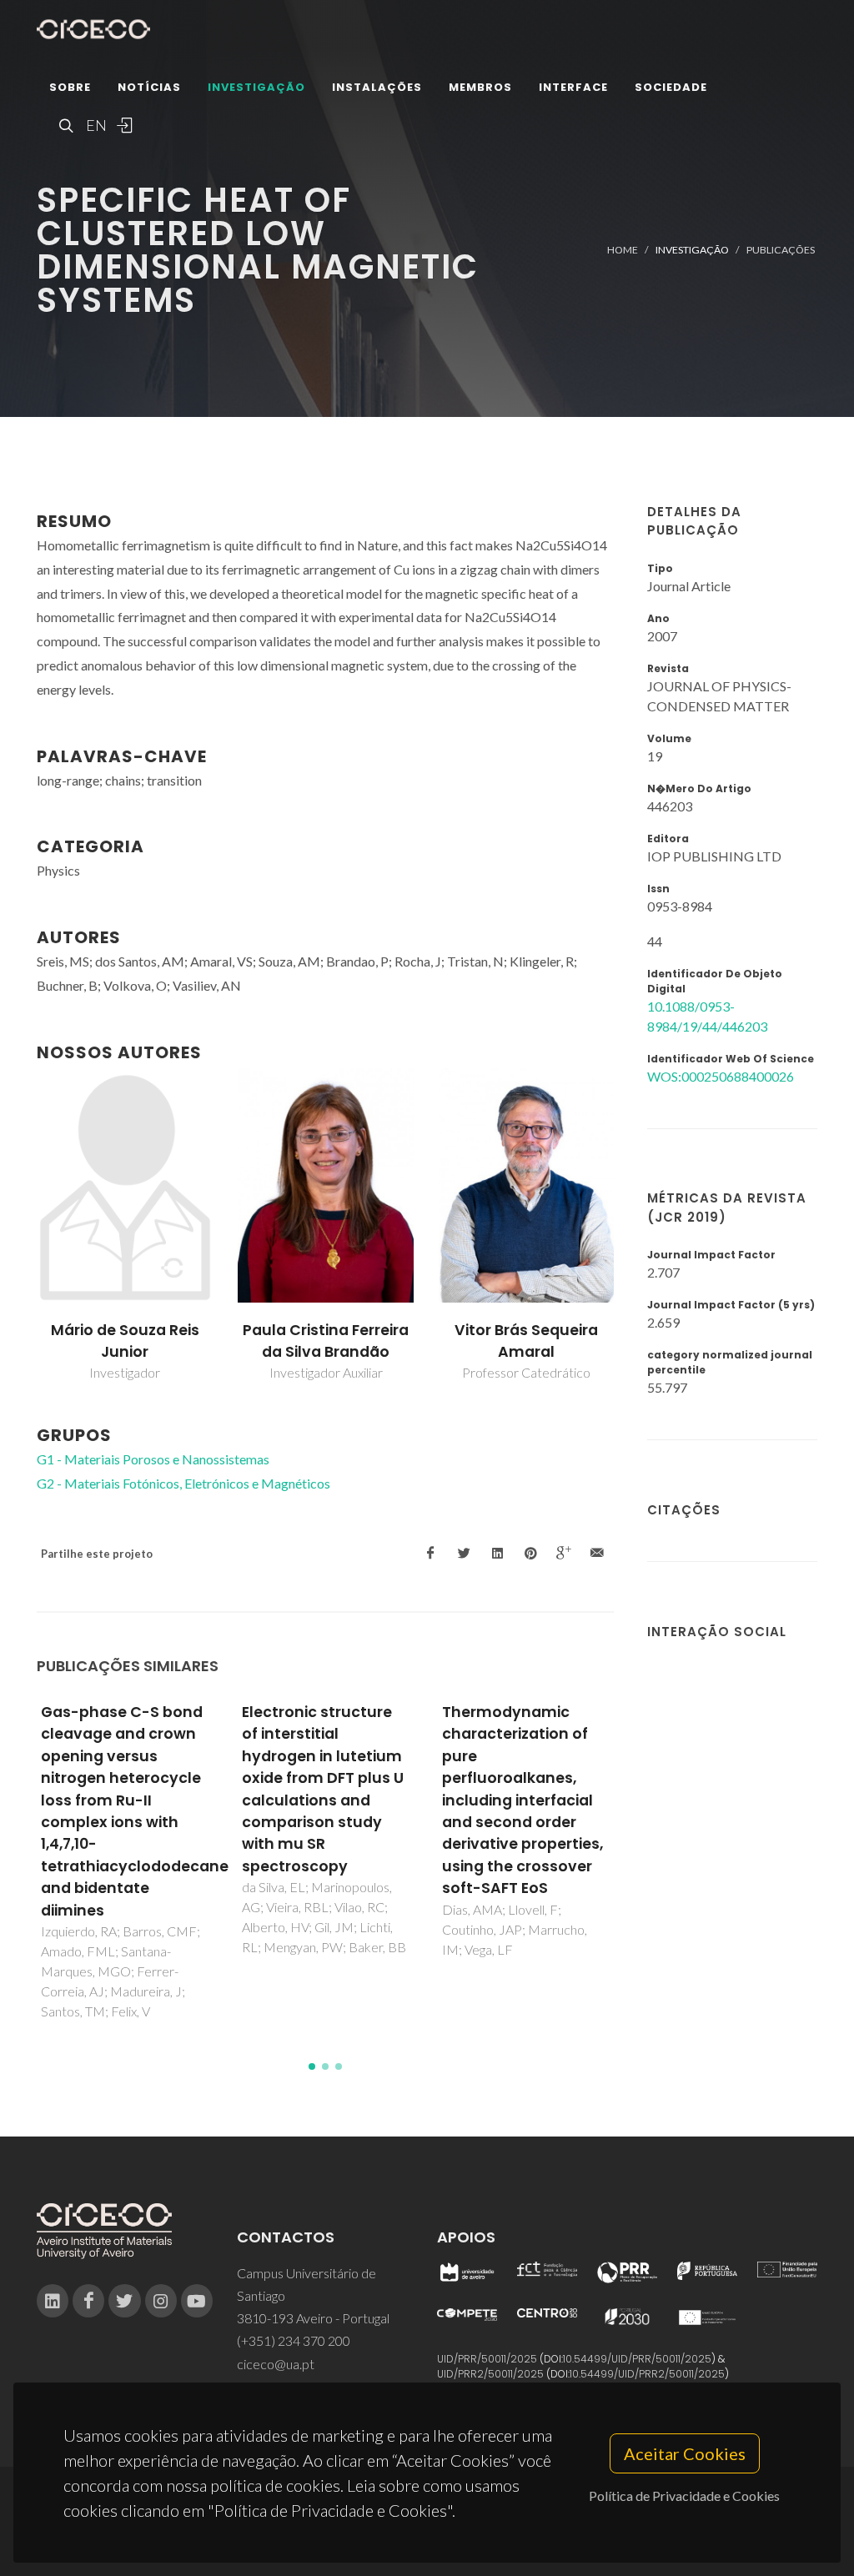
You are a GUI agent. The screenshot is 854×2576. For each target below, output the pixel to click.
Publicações (781, 250)
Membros (480, 87)
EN (94, 125)
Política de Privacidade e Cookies (684, 2496)
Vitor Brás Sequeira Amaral (526, 1341)
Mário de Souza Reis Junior (125, 1341)
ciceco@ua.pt (276, 2364)
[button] (312, 2066)
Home (623, 250)
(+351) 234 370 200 (294, 2340)
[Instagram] (161, 2301)
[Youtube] (197, 2301)
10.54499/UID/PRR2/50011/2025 (647, 2374)
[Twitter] (124, 2301)
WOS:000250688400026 (721, 1076)
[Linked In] (53, 2301)
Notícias (149, 87)
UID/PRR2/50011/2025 (490, 2374)
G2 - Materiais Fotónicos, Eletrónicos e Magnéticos (183, 1483)
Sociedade (671, 87)
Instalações (377, 87)
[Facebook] (88, 2301)
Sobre (70, 87)
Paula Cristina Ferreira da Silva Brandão (326, 1341)
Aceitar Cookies (685, 2453)
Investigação (256, 87)
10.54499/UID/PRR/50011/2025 (637, 2359)
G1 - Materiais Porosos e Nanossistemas (153, 1459)
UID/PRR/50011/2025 (487, 2359)
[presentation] (22, 1226)
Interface (573, 87)
